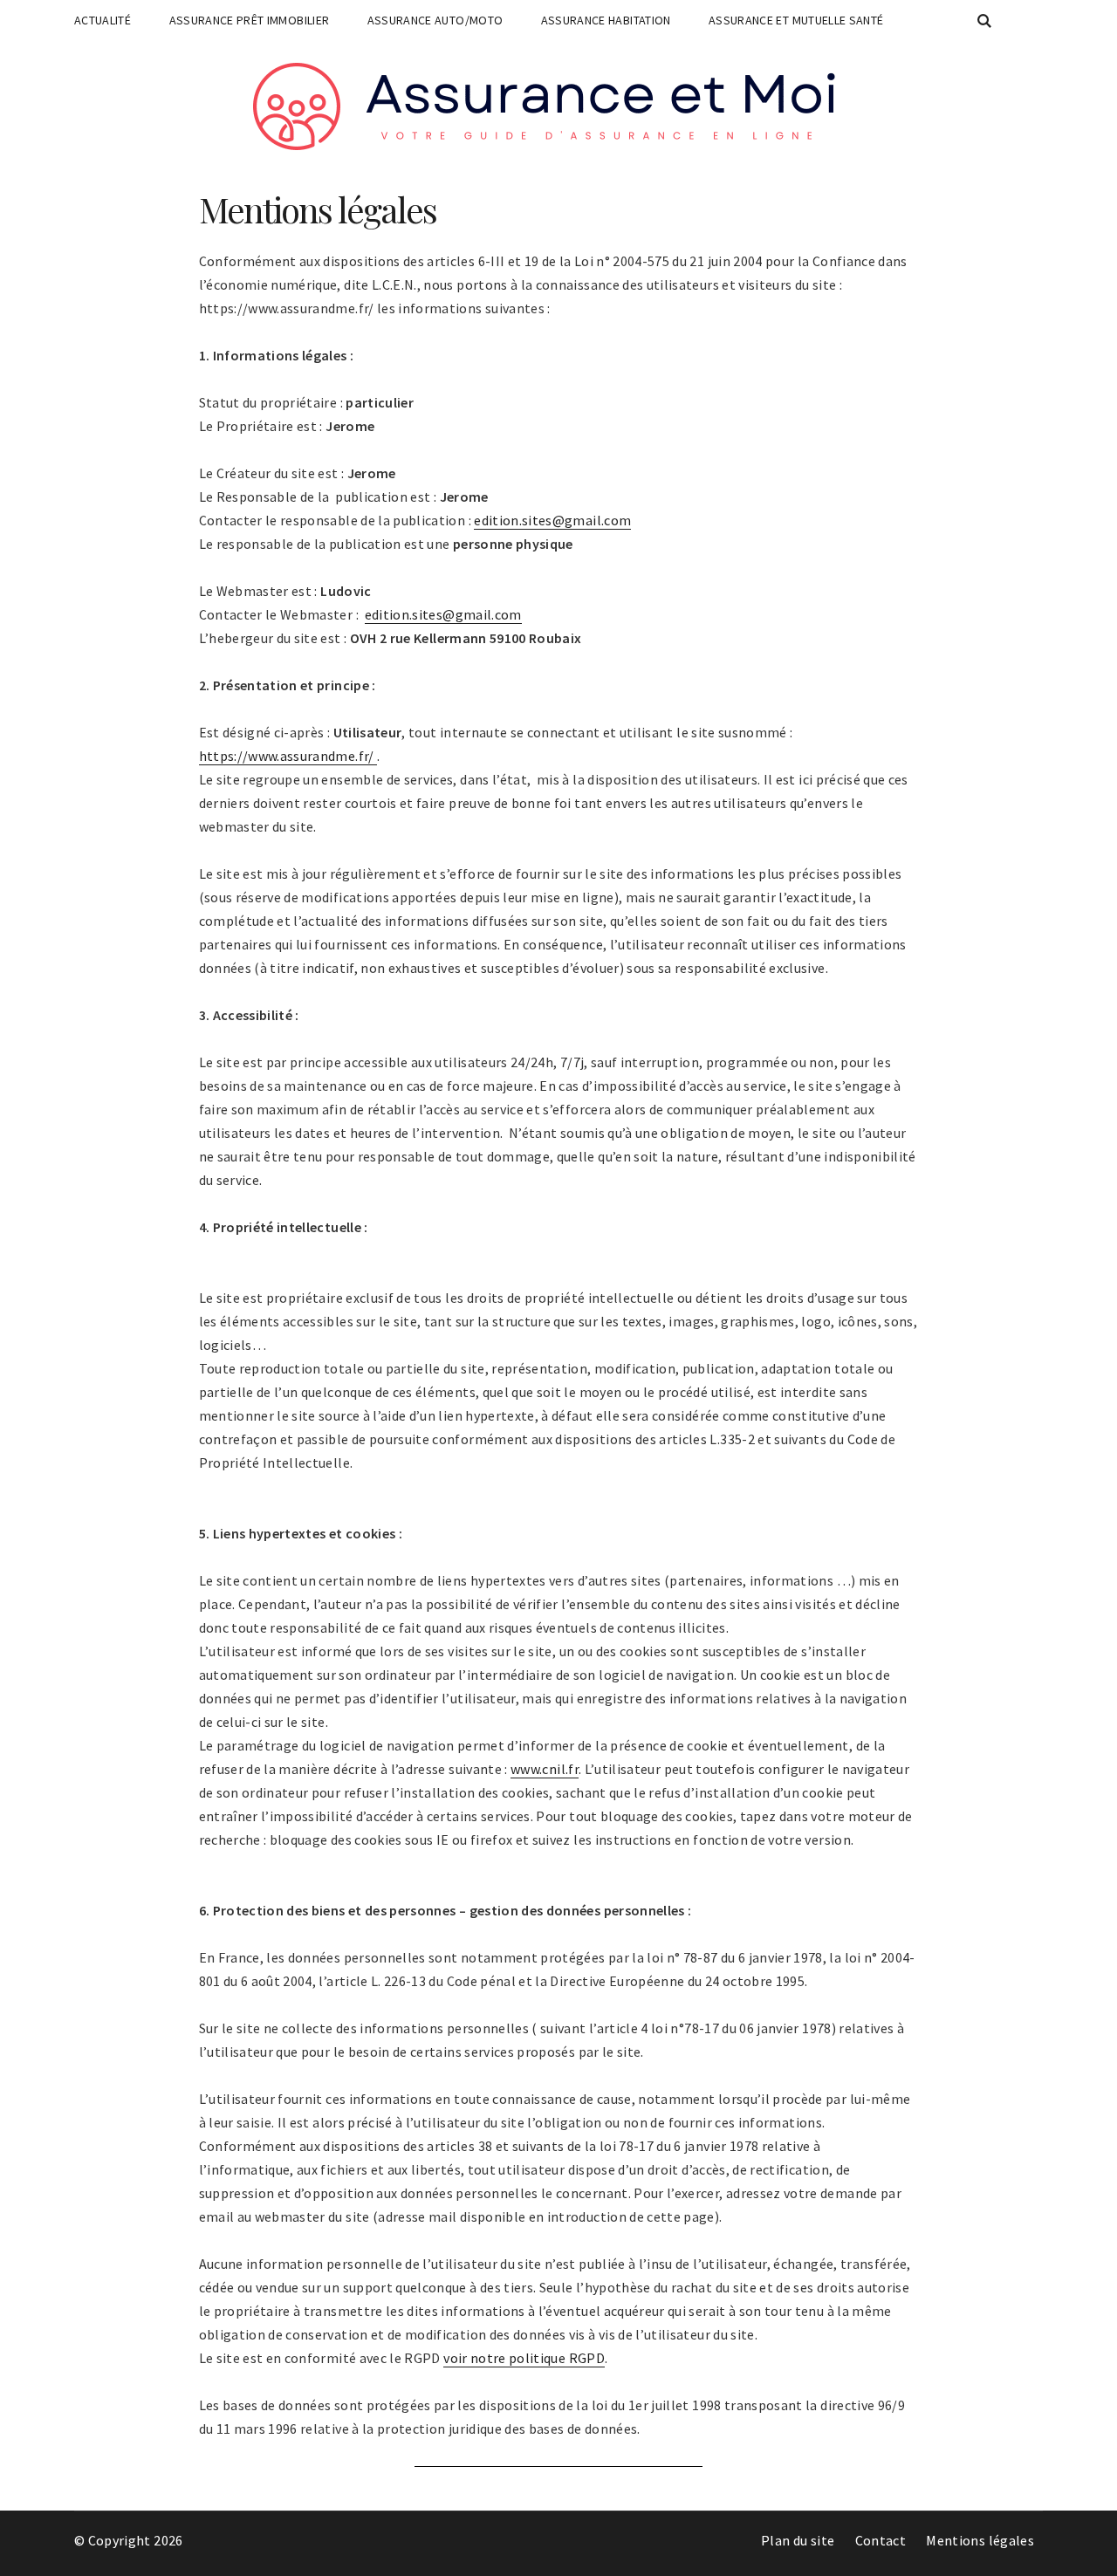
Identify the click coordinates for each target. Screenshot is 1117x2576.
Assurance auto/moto (435, 20)
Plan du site (798, 2540)
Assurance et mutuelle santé (796, 20)
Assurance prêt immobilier (250, 20)
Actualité (103, 20)
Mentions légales (980, 2540)
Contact (881, 2540)
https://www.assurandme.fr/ (288, 756)
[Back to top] (1100, 2559)
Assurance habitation (606, 20)
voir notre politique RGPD (524, 2358)
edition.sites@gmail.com (552, 520)
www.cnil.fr (545, 1769)
